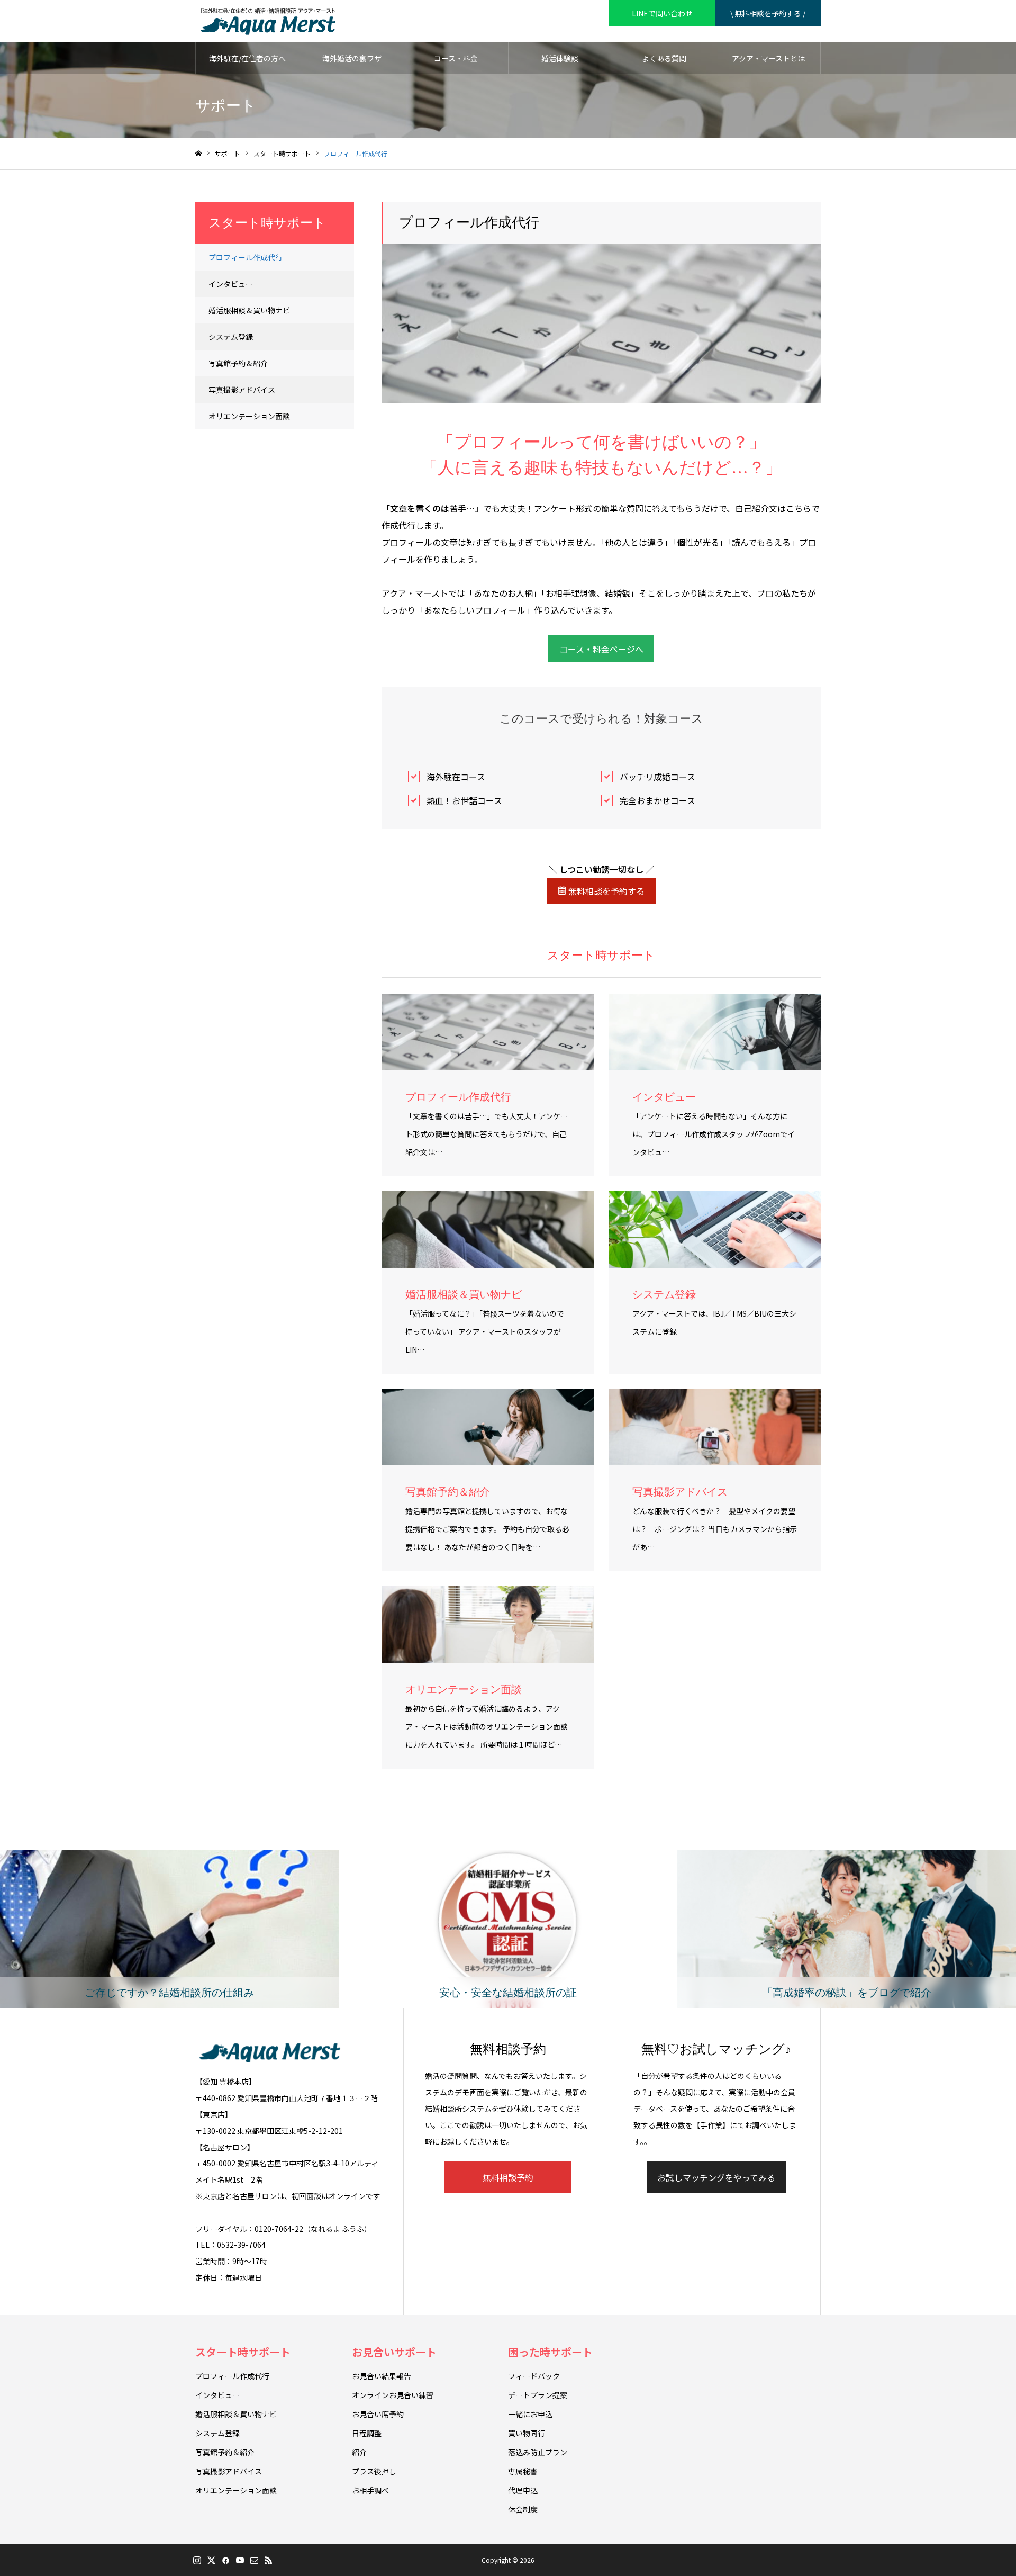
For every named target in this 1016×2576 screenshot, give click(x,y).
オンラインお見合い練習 (393, 2395)
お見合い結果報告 (382, 2376)
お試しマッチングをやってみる (716, 2177)
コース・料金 (456, 58)
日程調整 (367, 2433)
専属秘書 (523, 2471)
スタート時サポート (243, 2352)
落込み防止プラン (538, 2452)
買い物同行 (527, 2433)
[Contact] (254, 2560)
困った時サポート (550, 2352)
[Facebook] (225, 2560)
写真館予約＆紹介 (238, 363)
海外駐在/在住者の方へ (247, 58)
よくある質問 (664, 58)
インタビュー (231, 284)
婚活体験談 (560, 58)
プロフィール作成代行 (246, 257)
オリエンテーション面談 (249, 416)
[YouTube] (240, 2560)
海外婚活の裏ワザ (352, 58)
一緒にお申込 (530, 2414)
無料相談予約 (508, 2177)
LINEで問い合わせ (662, 13)
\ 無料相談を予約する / (768, 13)
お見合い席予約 (378, 2414)
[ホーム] (198, 154)
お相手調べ (370, 2490)
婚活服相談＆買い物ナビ (249, 310)
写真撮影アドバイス (242, 390)
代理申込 (523, 2490)
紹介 (359, 2452)
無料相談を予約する (605, 891)
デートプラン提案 (538, 2395)
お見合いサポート (394, 2352)
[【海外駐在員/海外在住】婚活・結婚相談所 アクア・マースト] (268, 21)
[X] (211, 2560)
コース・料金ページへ (601, 649)
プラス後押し (374, 2471)
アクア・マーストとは (768, 58)
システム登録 (231, 337)
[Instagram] (197, 2560)
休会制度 (523, 2509)
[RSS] (268, 2560)
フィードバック (534, 2376)
